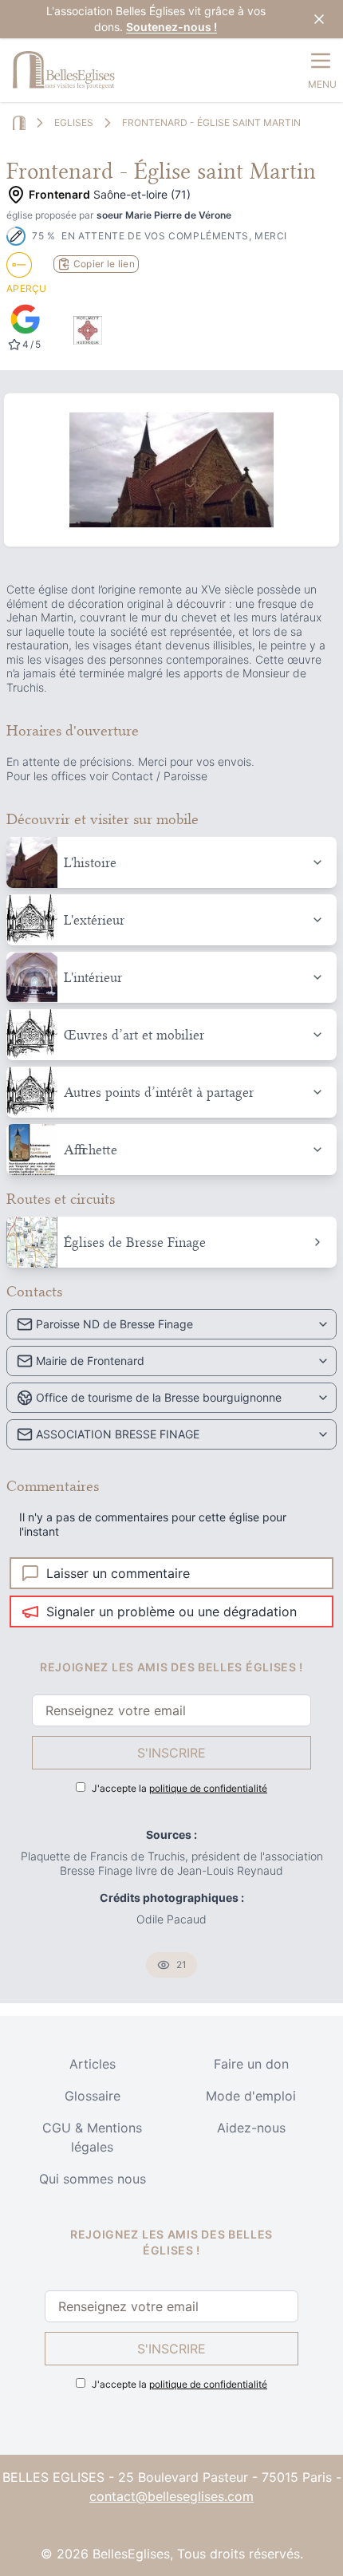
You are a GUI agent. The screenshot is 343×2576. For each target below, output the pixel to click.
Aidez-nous (251, 2128)
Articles (93, 2064)
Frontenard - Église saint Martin (211, 122)
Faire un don (251, 2064)
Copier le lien (104, 264)
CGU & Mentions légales (92, 2137)
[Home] (19, 123)
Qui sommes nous (93, 2179)
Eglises (74, 122)
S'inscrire (171, 1753)
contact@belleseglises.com (171, 2496)
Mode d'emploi (251, 2096)
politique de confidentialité (208, 1788)
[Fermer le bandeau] (319, 19)
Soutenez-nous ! (171, 27)
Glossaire (93, 2096)
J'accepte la (179, 1788)
